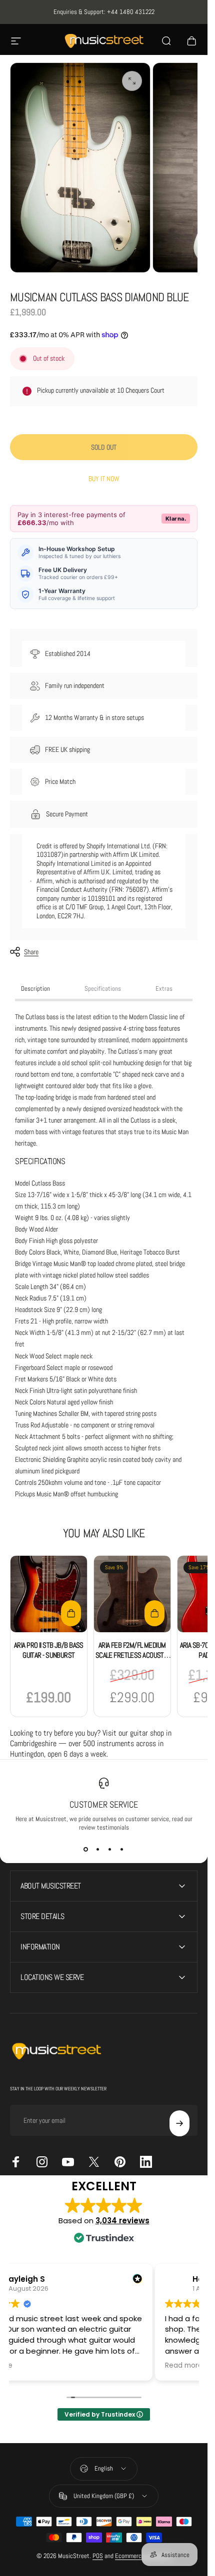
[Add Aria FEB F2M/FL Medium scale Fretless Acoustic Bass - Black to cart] (154, 1613)
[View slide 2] (98, 1850)
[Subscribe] (179, 2123)
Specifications (103, 988)
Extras (164, 988)
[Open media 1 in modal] (132, 81)
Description (35, 988)
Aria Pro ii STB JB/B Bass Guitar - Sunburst (49, 1650)
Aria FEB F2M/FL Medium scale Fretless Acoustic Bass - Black (132, 1655)
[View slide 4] (122, 1850)
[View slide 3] (110, 1850)
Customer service (104, 1804)
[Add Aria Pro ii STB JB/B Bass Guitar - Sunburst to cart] (71, 1613)
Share (31, 952)
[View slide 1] (86, 1850)
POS (98, 2556)
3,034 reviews (122, 2221)
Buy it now (104, 479)
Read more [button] (184, 2366)
